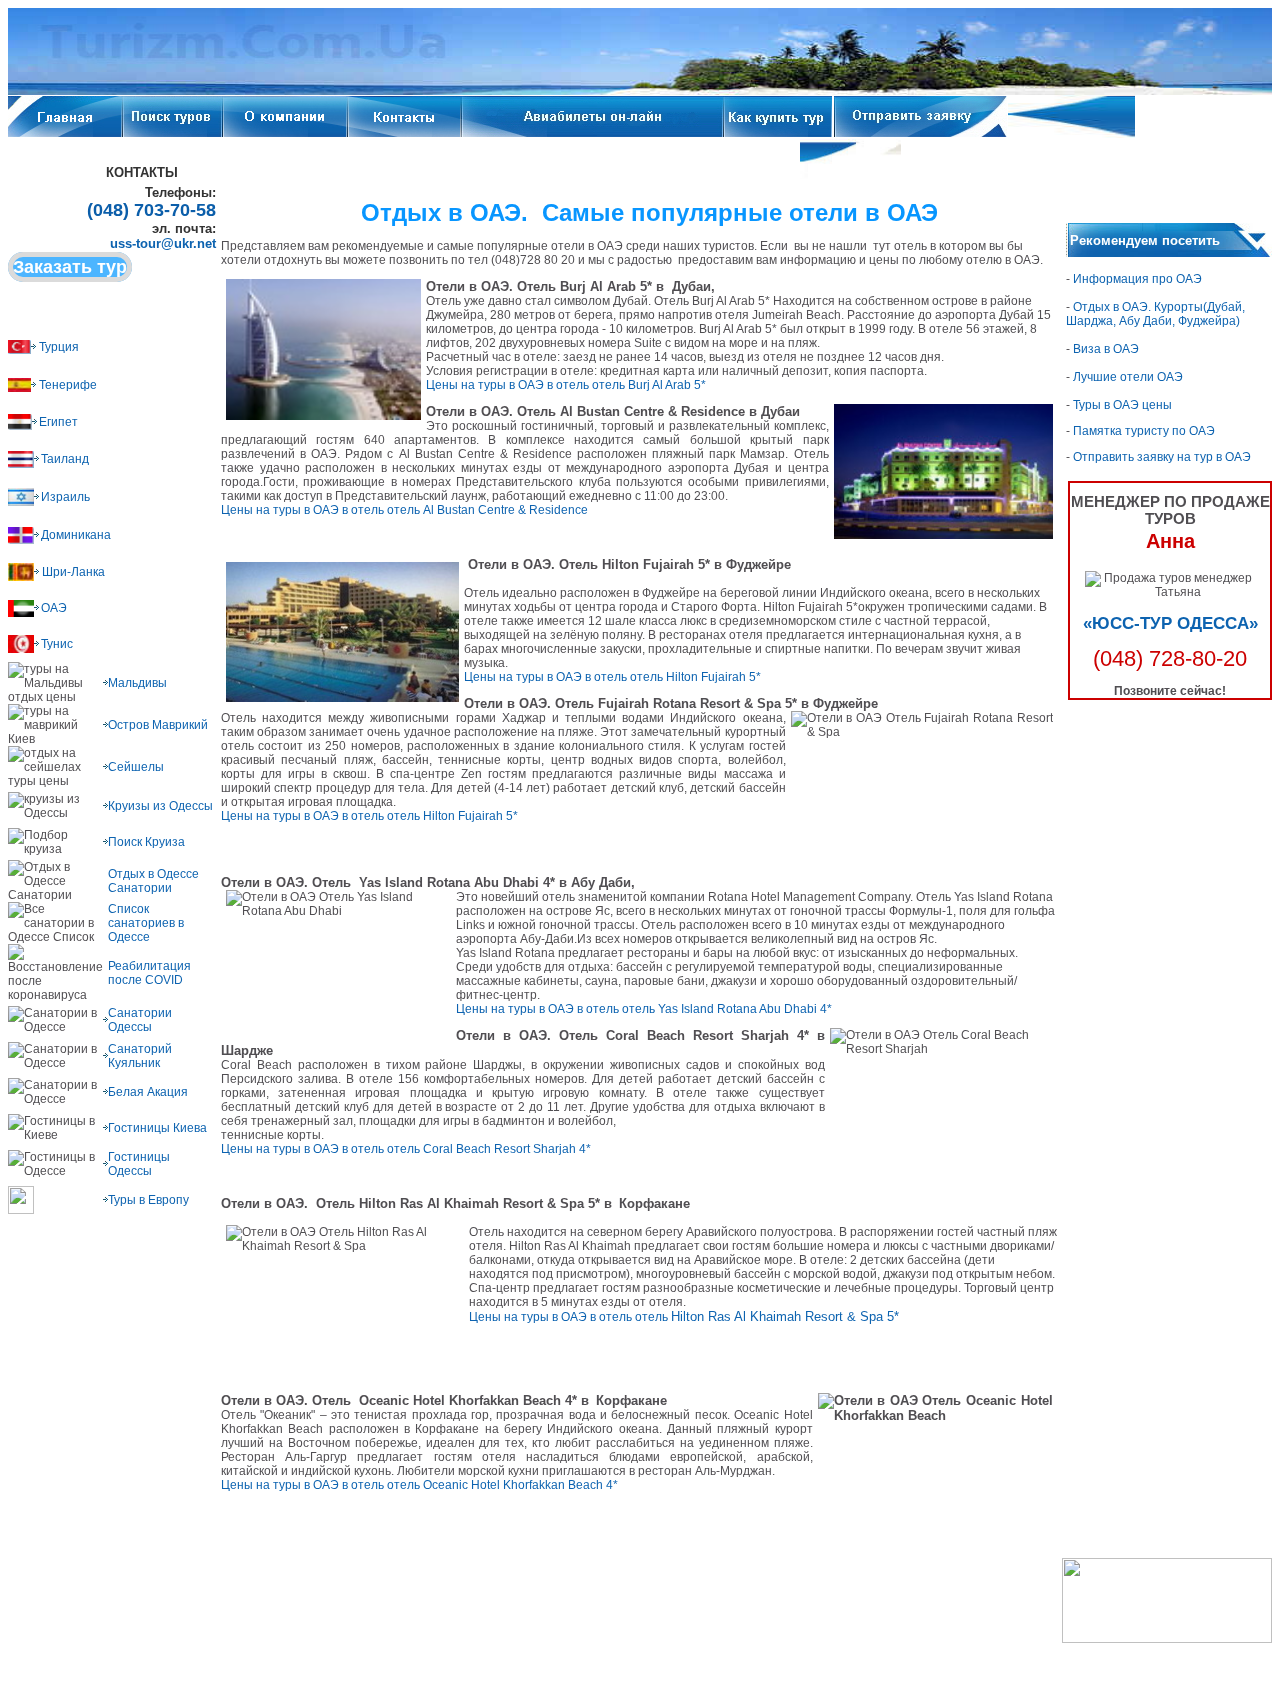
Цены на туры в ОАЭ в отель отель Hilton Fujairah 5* (612, 677)
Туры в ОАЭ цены (1122, 405)
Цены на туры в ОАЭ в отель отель (684, 1317)
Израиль (65, 497)
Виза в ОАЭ (1106, 349)
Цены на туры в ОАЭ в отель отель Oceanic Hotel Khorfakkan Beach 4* (419, 1485)
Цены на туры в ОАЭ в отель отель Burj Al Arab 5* (566, 385)
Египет (58, 422)
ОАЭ (54, 608)
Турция (59, 347)
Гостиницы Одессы (139, 1164)
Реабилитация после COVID (149, 973)
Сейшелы (136, 767)
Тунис (57, 644)
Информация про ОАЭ (1136, 279)
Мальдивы (137, 683)
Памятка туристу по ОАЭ (1144, 431)
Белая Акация (148, 1092)
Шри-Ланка (73, 572)
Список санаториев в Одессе (146, 923)
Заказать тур (70, 267)
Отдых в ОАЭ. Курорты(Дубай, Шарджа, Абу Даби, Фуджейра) (1155, 314)
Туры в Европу (148, 1200)
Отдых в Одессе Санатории (153, 881)
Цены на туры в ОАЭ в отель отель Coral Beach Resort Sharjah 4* (406, 1149)
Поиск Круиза (146, 842)
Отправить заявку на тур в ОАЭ (1162, 457)
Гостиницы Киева (157, 1128)
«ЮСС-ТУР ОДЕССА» (1170, 623)
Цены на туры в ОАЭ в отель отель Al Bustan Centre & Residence (404, 510)
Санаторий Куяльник (140, 1056)
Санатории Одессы (140, 1020)
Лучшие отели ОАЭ (1126, 377)
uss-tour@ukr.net (163, 243)
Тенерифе (68, 385)
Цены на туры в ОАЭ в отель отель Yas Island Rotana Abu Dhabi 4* (644, 1009)
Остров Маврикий (158, 725)
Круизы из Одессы (160, 806)
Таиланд (65, 459)
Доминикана (76, 535)
